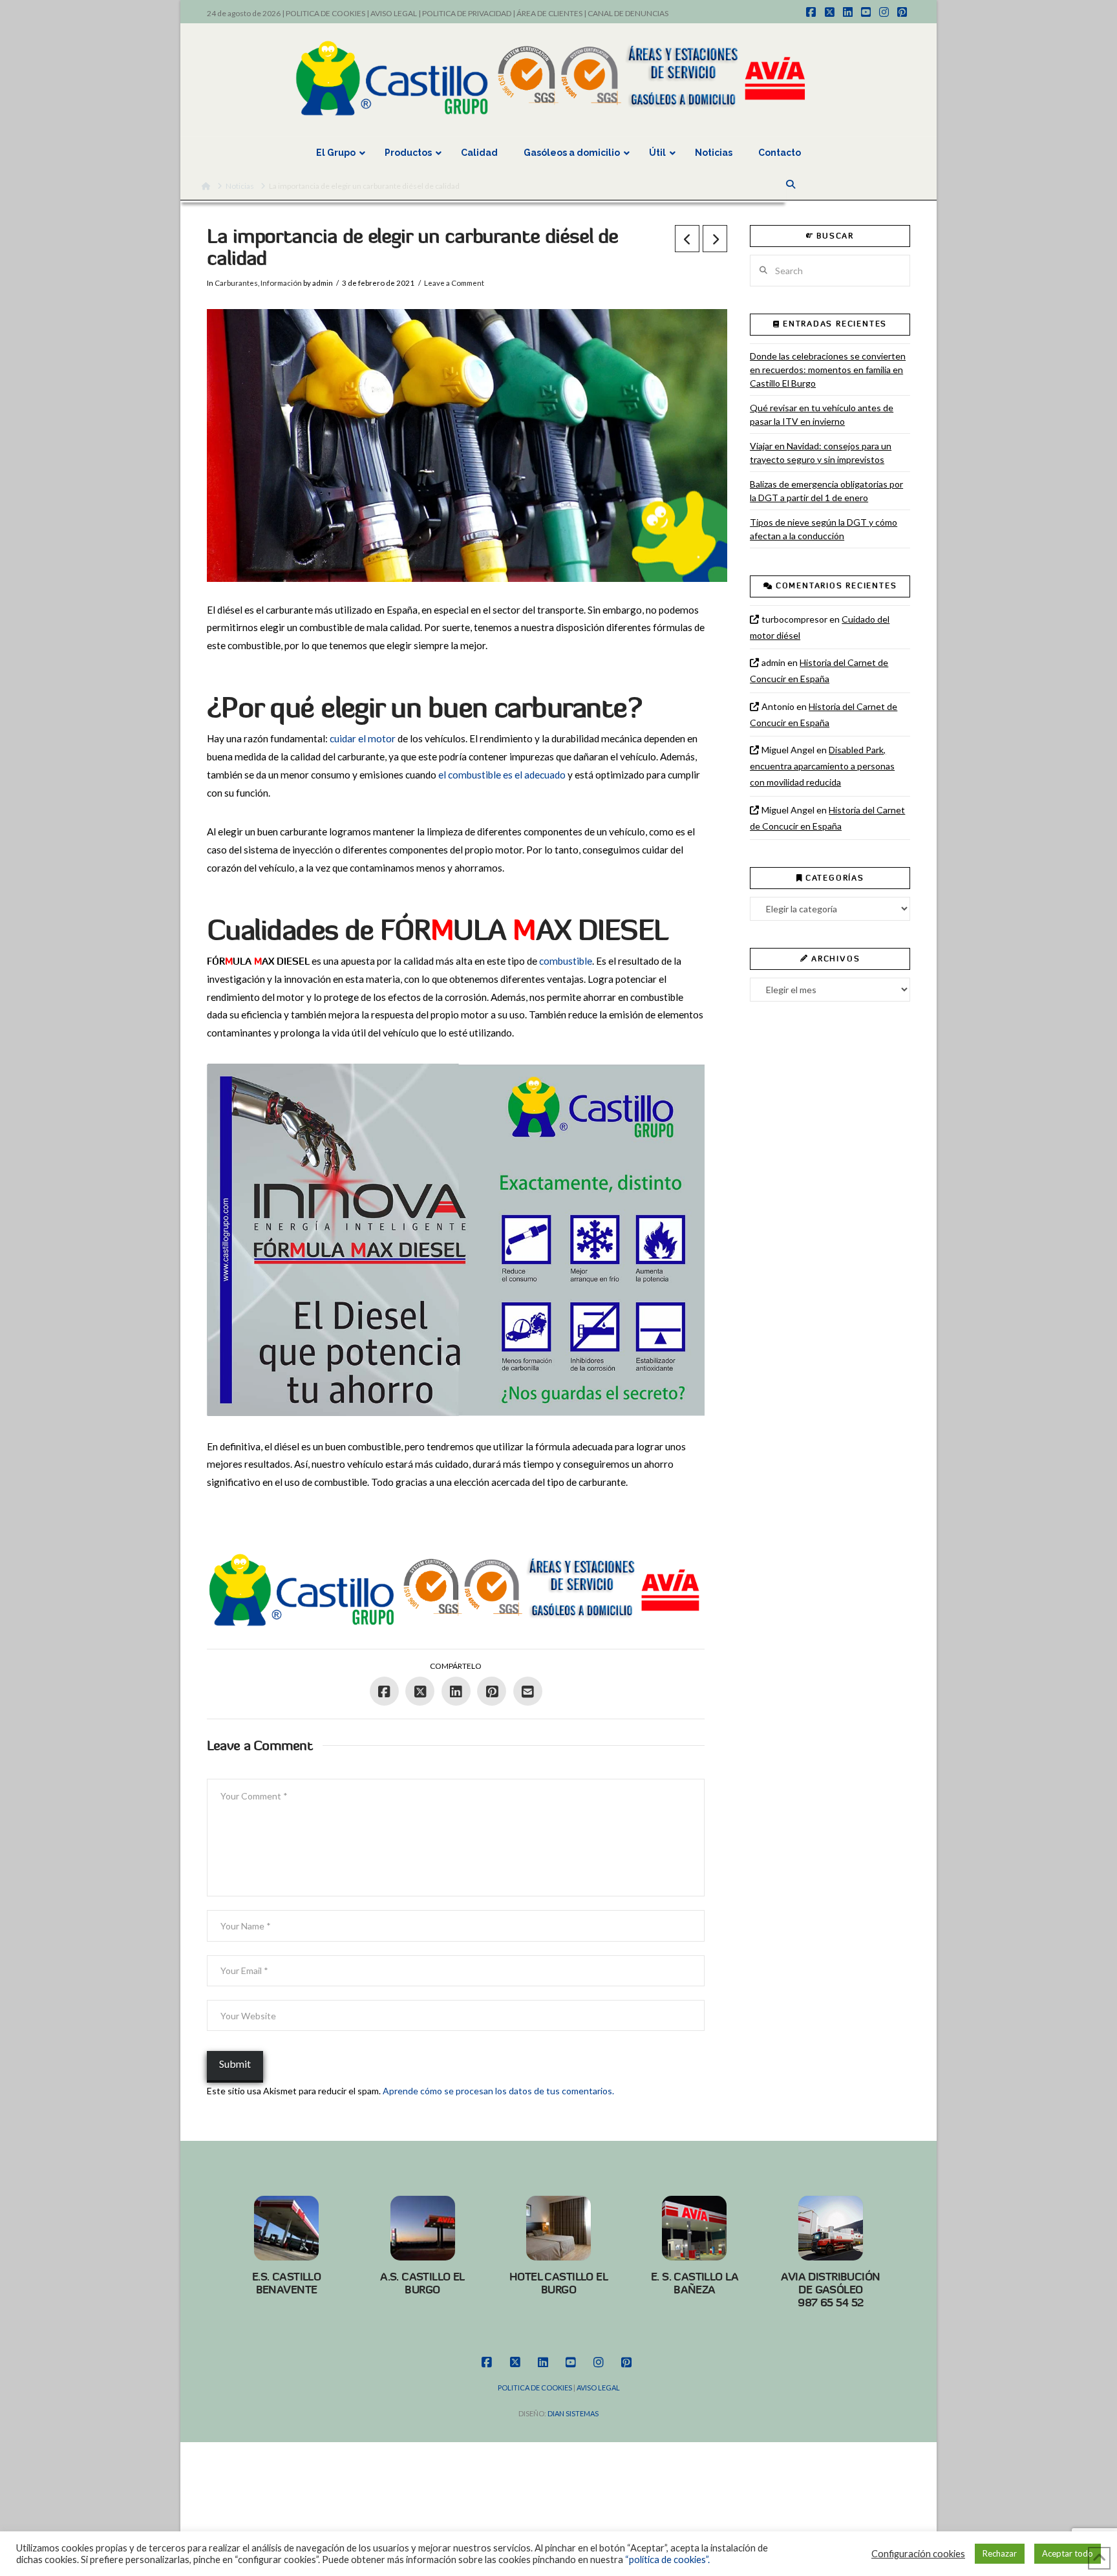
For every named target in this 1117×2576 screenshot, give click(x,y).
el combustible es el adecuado (502, 775)
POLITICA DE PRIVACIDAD (467, 13)
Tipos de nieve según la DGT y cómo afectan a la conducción (824, 529)
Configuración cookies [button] (918, 2554)
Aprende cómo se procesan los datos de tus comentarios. (498, 2091)
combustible (566, 961)
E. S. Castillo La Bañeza (695, 2283)
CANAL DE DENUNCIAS (628, 13)
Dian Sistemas (573, 2413)
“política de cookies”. (667, 2560)
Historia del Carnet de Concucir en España (819, 671)
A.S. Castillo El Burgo (422, 2283)
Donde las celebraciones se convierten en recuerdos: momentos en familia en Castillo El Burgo (828, 370)
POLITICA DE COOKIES (325, 13)
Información (281, 283)
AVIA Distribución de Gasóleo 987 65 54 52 (830, 2290)
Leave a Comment (454, 283)
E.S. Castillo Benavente (287, 2283)
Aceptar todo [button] (1068, 2553)
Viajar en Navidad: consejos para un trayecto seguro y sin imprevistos (821, 453)
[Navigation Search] (792, 184)
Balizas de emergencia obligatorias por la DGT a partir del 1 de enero (826, 491)
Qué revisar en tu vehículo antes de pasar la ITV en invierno (822, 414)
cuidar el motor (363, 738)
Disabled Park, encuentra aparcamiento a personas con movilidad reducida (822, 766)
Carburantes (236, 283)
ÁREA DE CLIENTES (549, 13)
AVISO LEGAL (394, 13)
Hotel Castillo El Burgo (558, 2283)
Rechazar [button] (1000, 2553)
